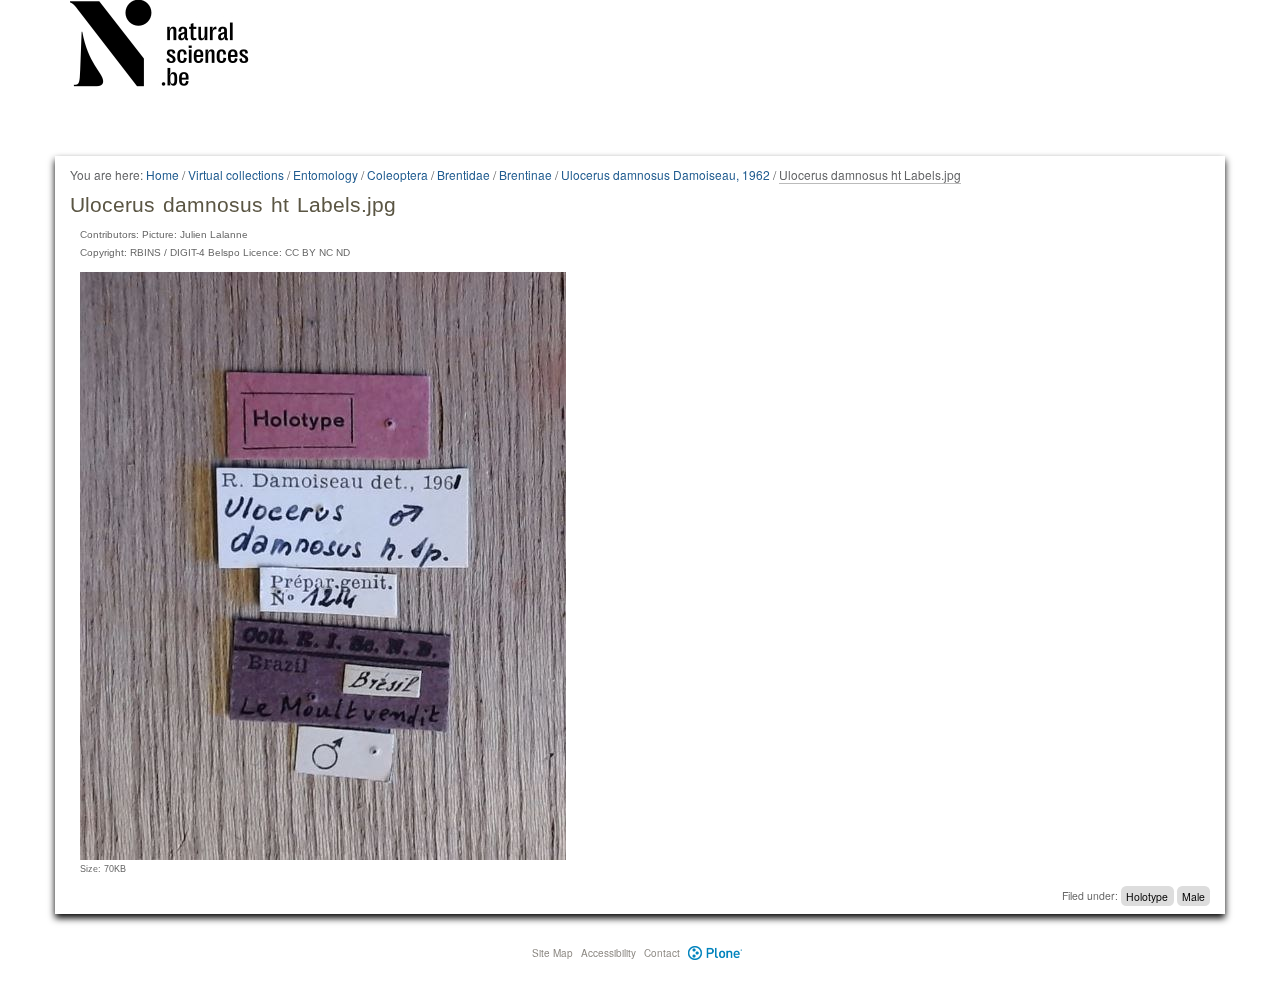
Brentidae (463, 174)
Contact (662, 953)
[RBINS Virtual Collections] (172, 47)
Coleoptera (397, 174)
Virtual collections (236, 174)
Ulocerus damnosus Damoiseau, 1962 (665, 174)
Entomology (325, 174)
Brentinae (525, 174)
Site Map (552, 953)
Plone (715, 953)
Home (162, 174)
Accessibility (608, 953)
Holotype (1147, 895)
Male (1193, 895)
